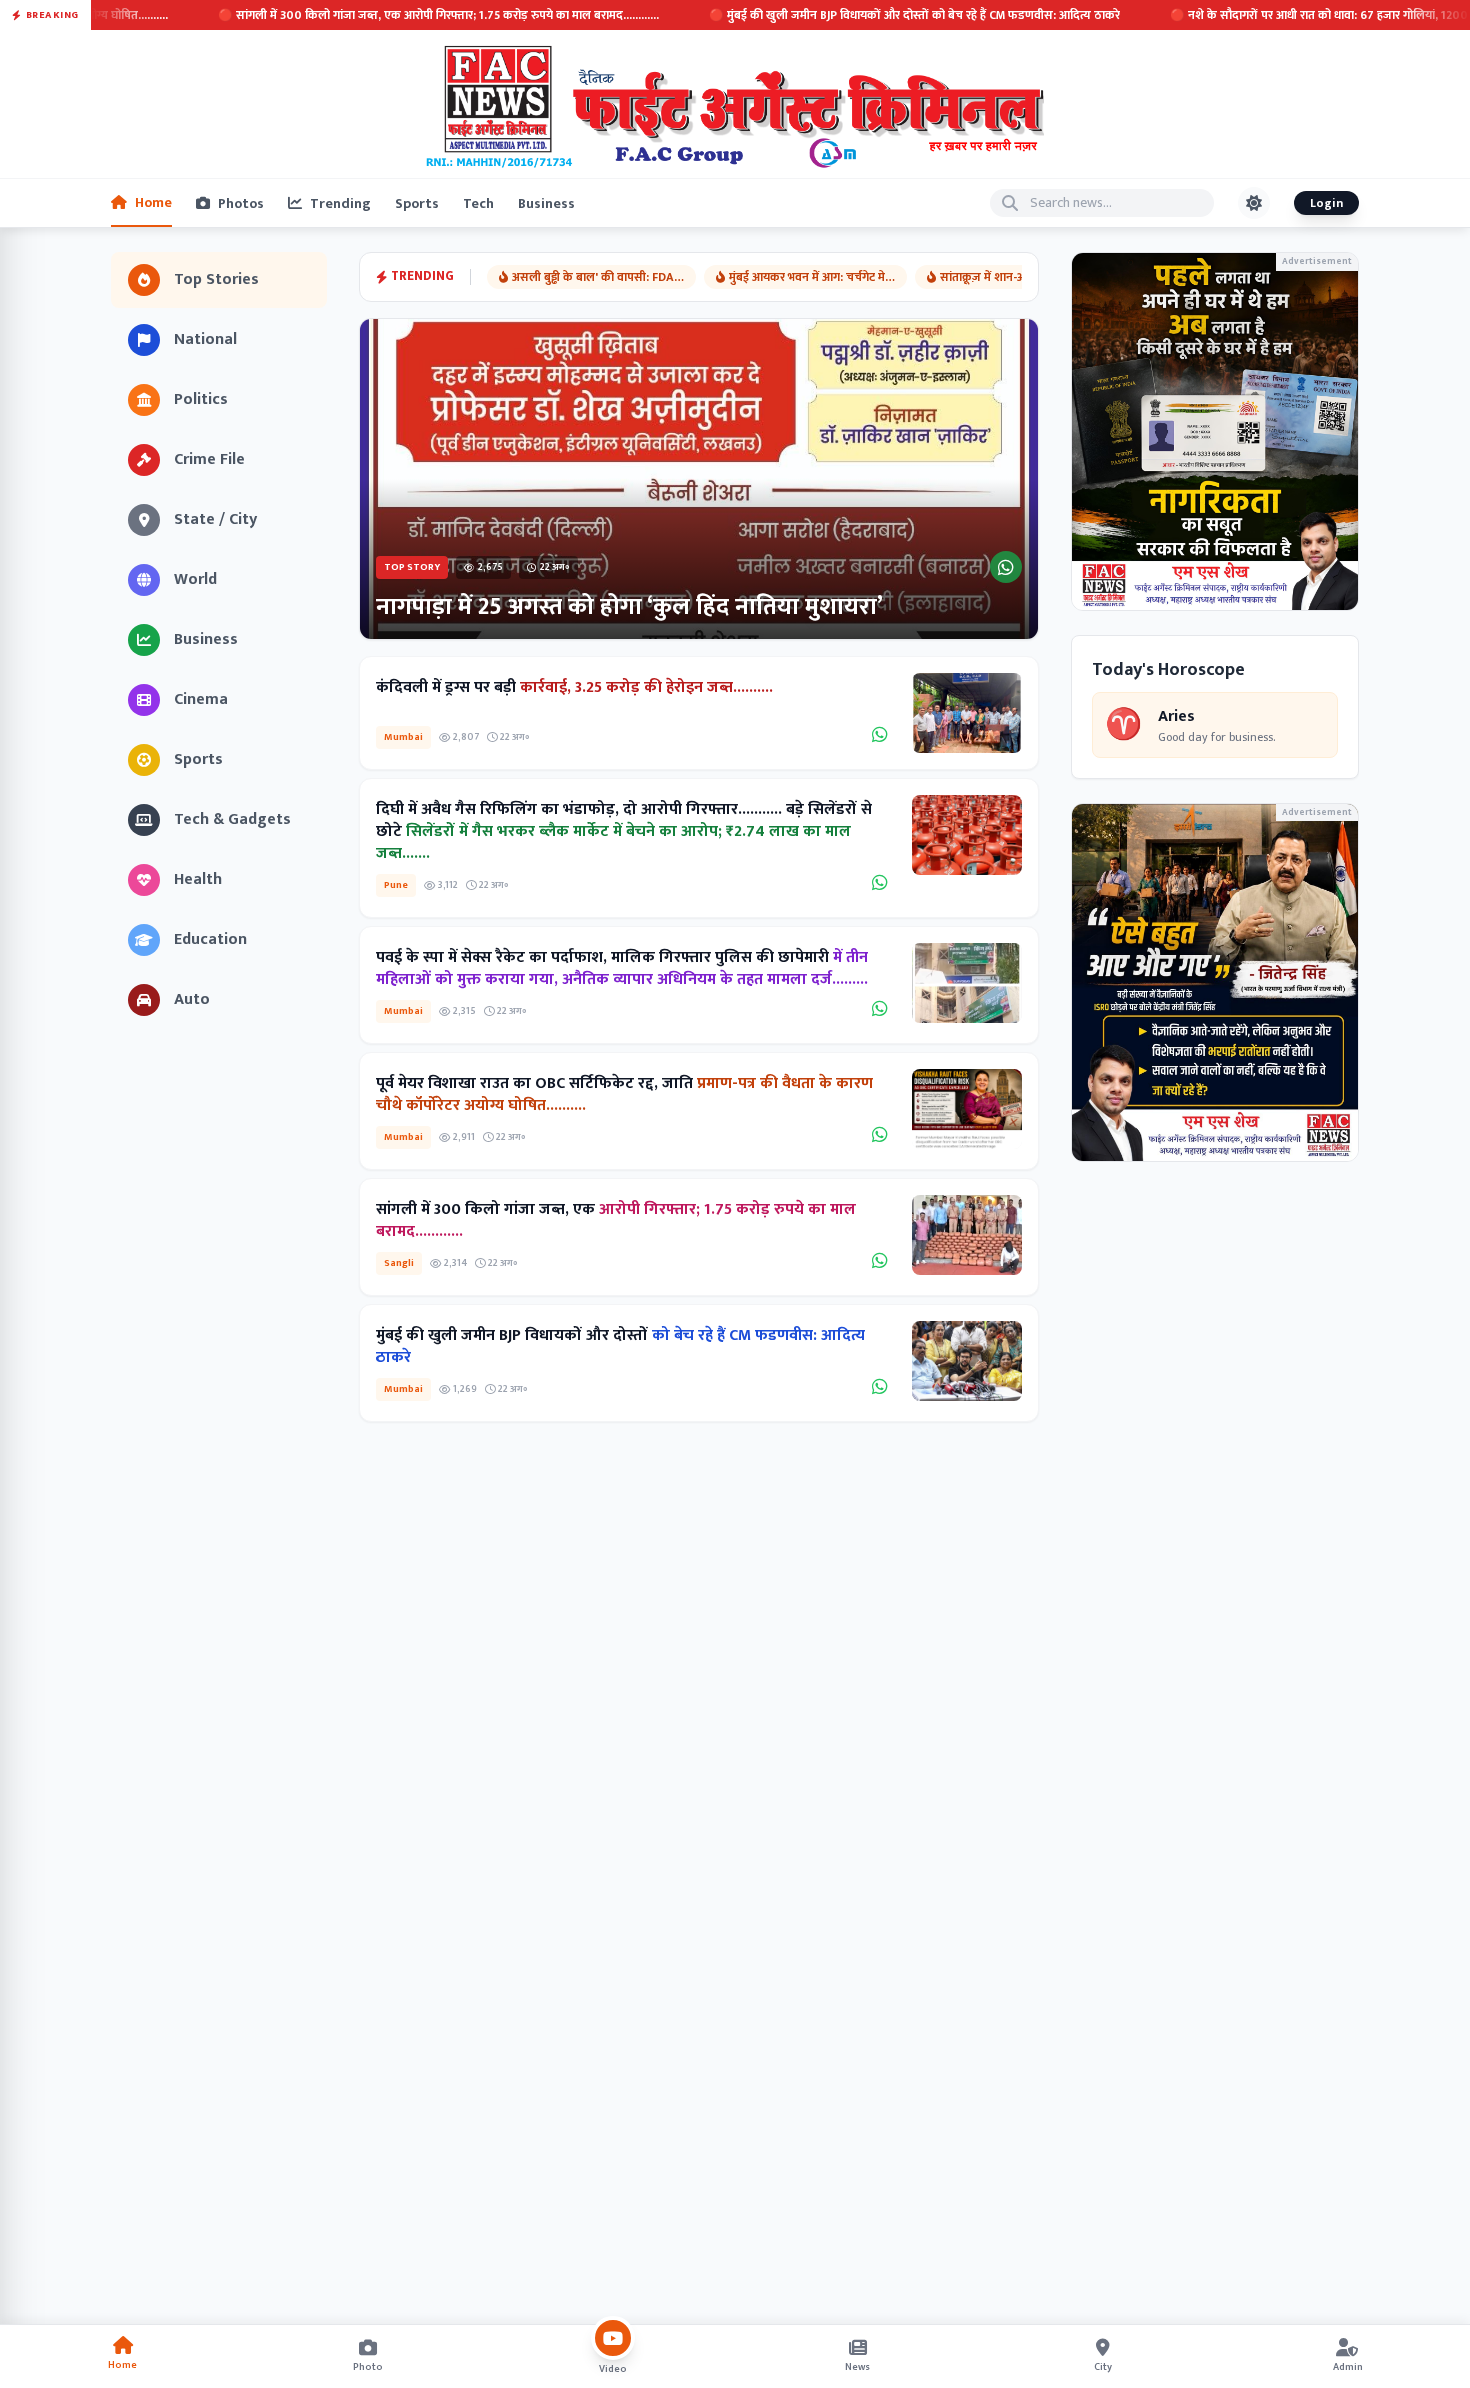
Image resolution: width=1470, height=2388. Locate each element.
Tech (478, 203)
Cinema (201, 699)
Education (210, 939)
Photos (241, 203)
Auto (192, 999)
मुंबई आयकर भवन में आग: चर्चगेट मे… (812, 277)
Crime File (209, 459)
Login (1326, 203)
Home (153, 202)
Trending (340, 203)
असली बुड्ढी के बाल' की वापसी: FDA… (598, 277)
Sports (417, 203)
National (205, 339)
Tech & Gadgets (232, 819)
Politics (201, 399)
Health (198, 879)
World (195, 579)
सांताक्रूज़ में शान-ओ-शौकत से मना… (1021, 277)
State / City (215, 519)
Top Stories (216, 279)
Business (546, 203)
